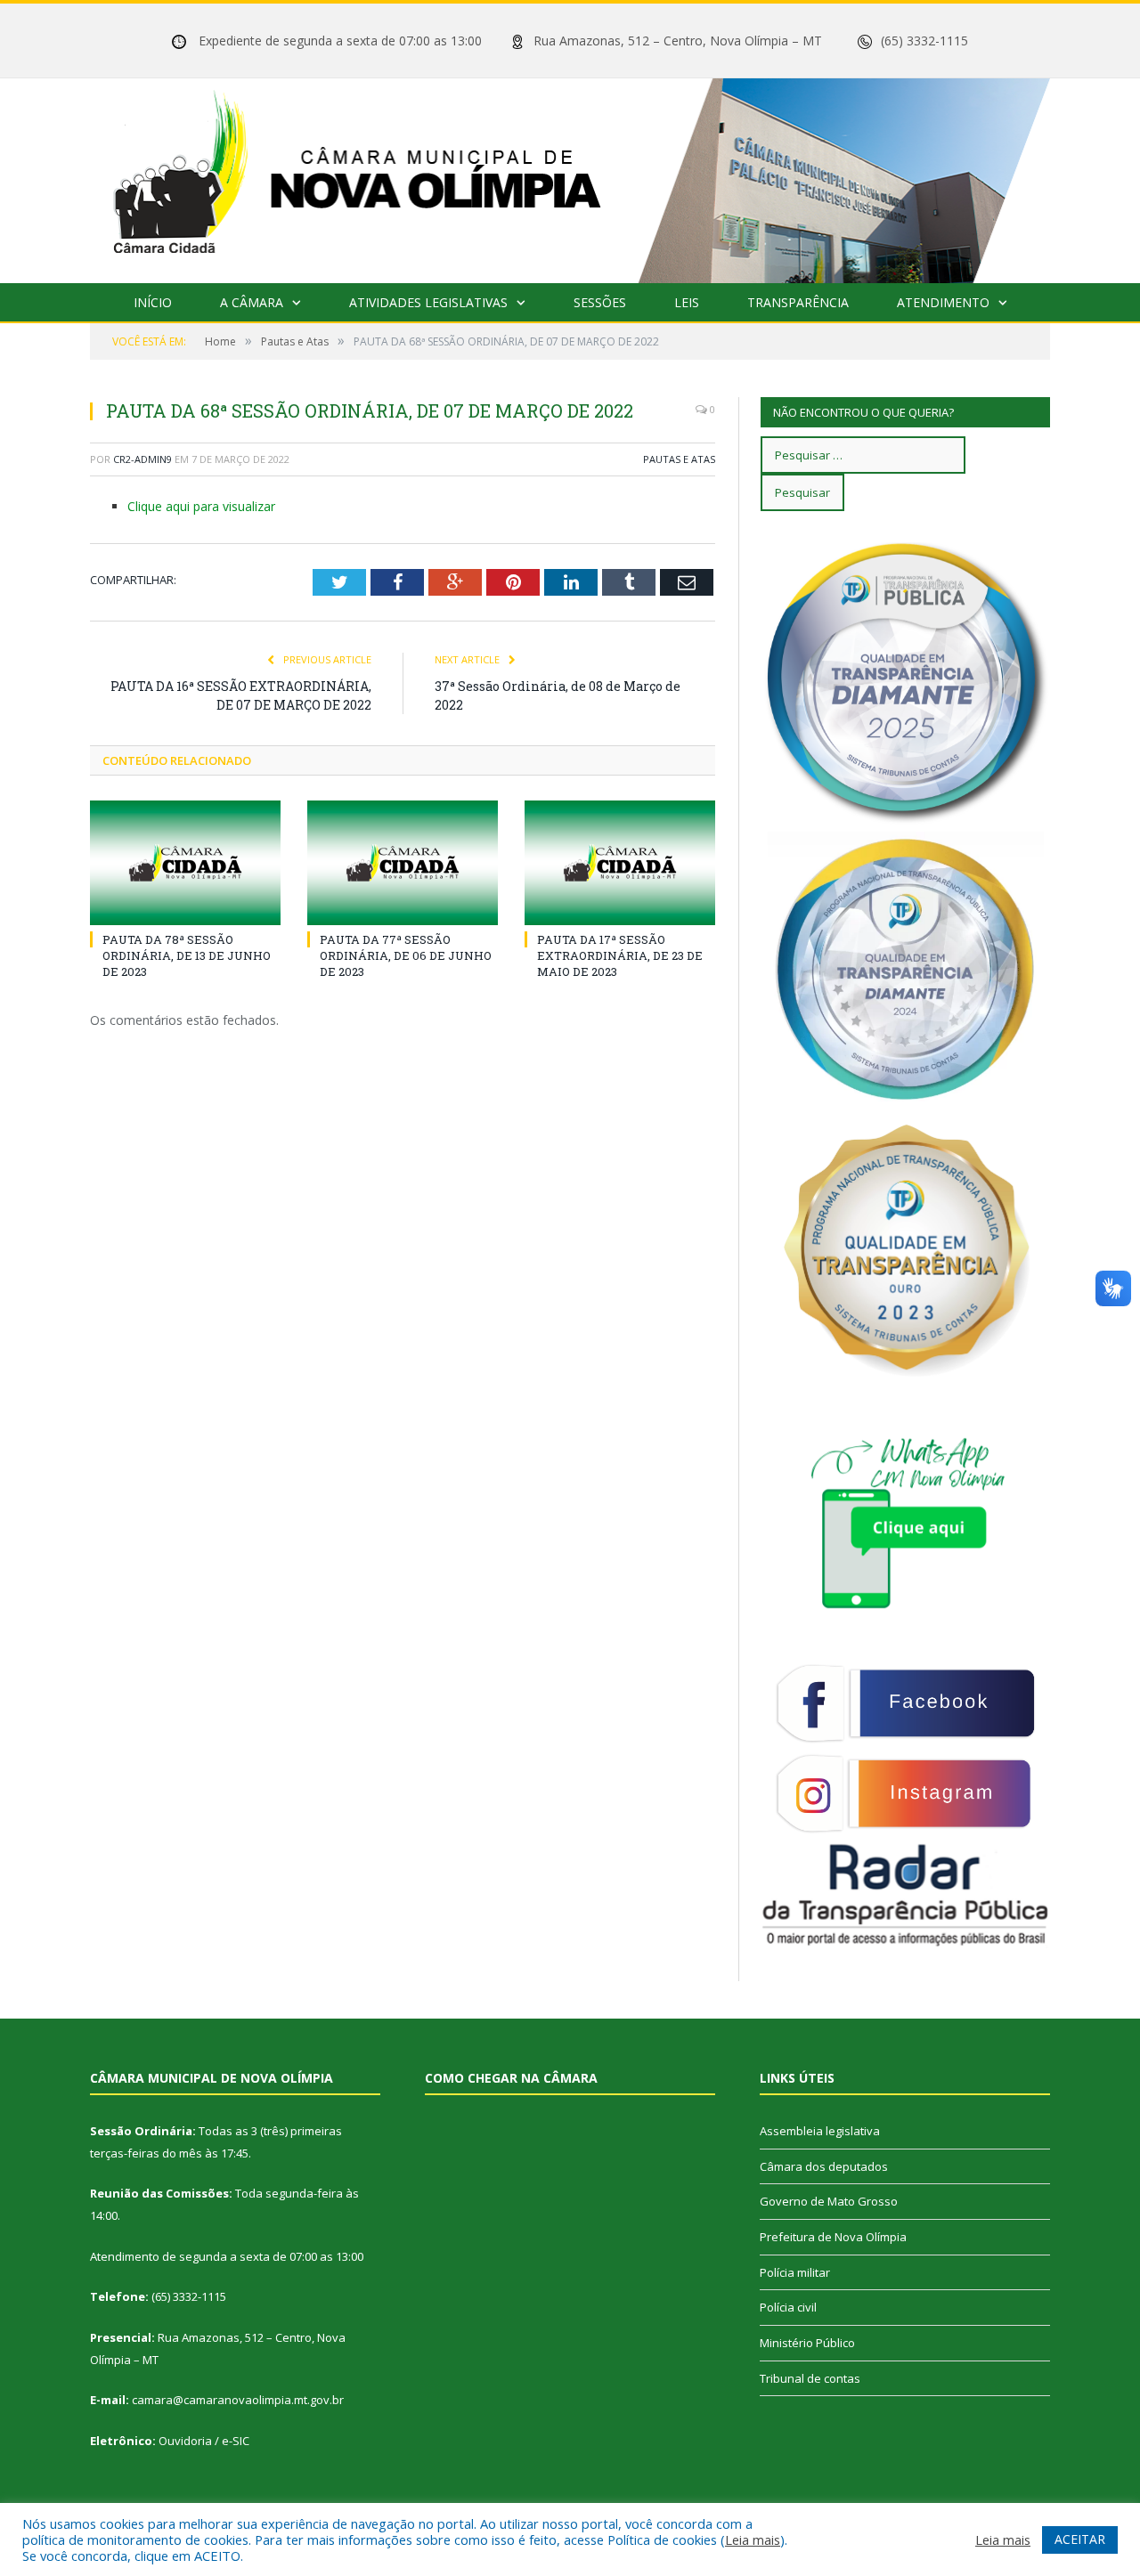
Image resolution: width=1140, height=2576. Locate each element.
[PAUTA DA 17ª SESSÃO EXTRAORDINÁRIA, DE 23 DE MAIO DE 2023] (620, 863)
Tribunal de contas (810, 2378)
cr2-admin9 (142, 459)
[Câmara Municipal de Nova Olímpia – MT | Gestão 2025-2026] (570, 177)
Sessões (600, 302)
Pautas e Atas (679, 459)
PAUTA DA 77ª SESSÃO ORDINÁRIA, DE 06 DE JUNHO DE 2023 (406, 955)
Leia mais (753, 2539)
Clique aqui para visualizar (201, 506)
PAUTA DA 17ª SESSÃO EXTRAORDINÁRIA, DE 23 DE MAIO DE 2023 (620, 955)
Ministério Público (807, 2343)
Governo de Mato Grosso (829, 2201)
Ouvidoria (185, 2441)
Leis (687, 302)
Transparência (798, 302)
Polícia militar (795, 2272)
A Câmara (252, 302)
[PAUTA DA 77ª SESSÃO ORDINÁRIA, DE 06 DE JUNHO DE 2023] (403, 863)
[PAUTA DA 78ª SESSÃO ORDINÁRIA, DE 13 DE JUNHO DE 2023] (185, 863)
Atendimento (943, 302)
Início (153, 302)
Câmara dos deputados (824, 2166)
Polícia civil (788, 2307)
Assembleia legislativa (820, 2131)
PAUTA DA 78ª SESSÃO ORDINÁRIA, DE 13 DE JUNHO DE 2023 (187, 955)
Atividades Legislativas (428, 302)
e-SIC (236, 2441)
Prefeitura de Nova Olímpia (833, 2237)
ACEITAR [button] (1080, 2539)
